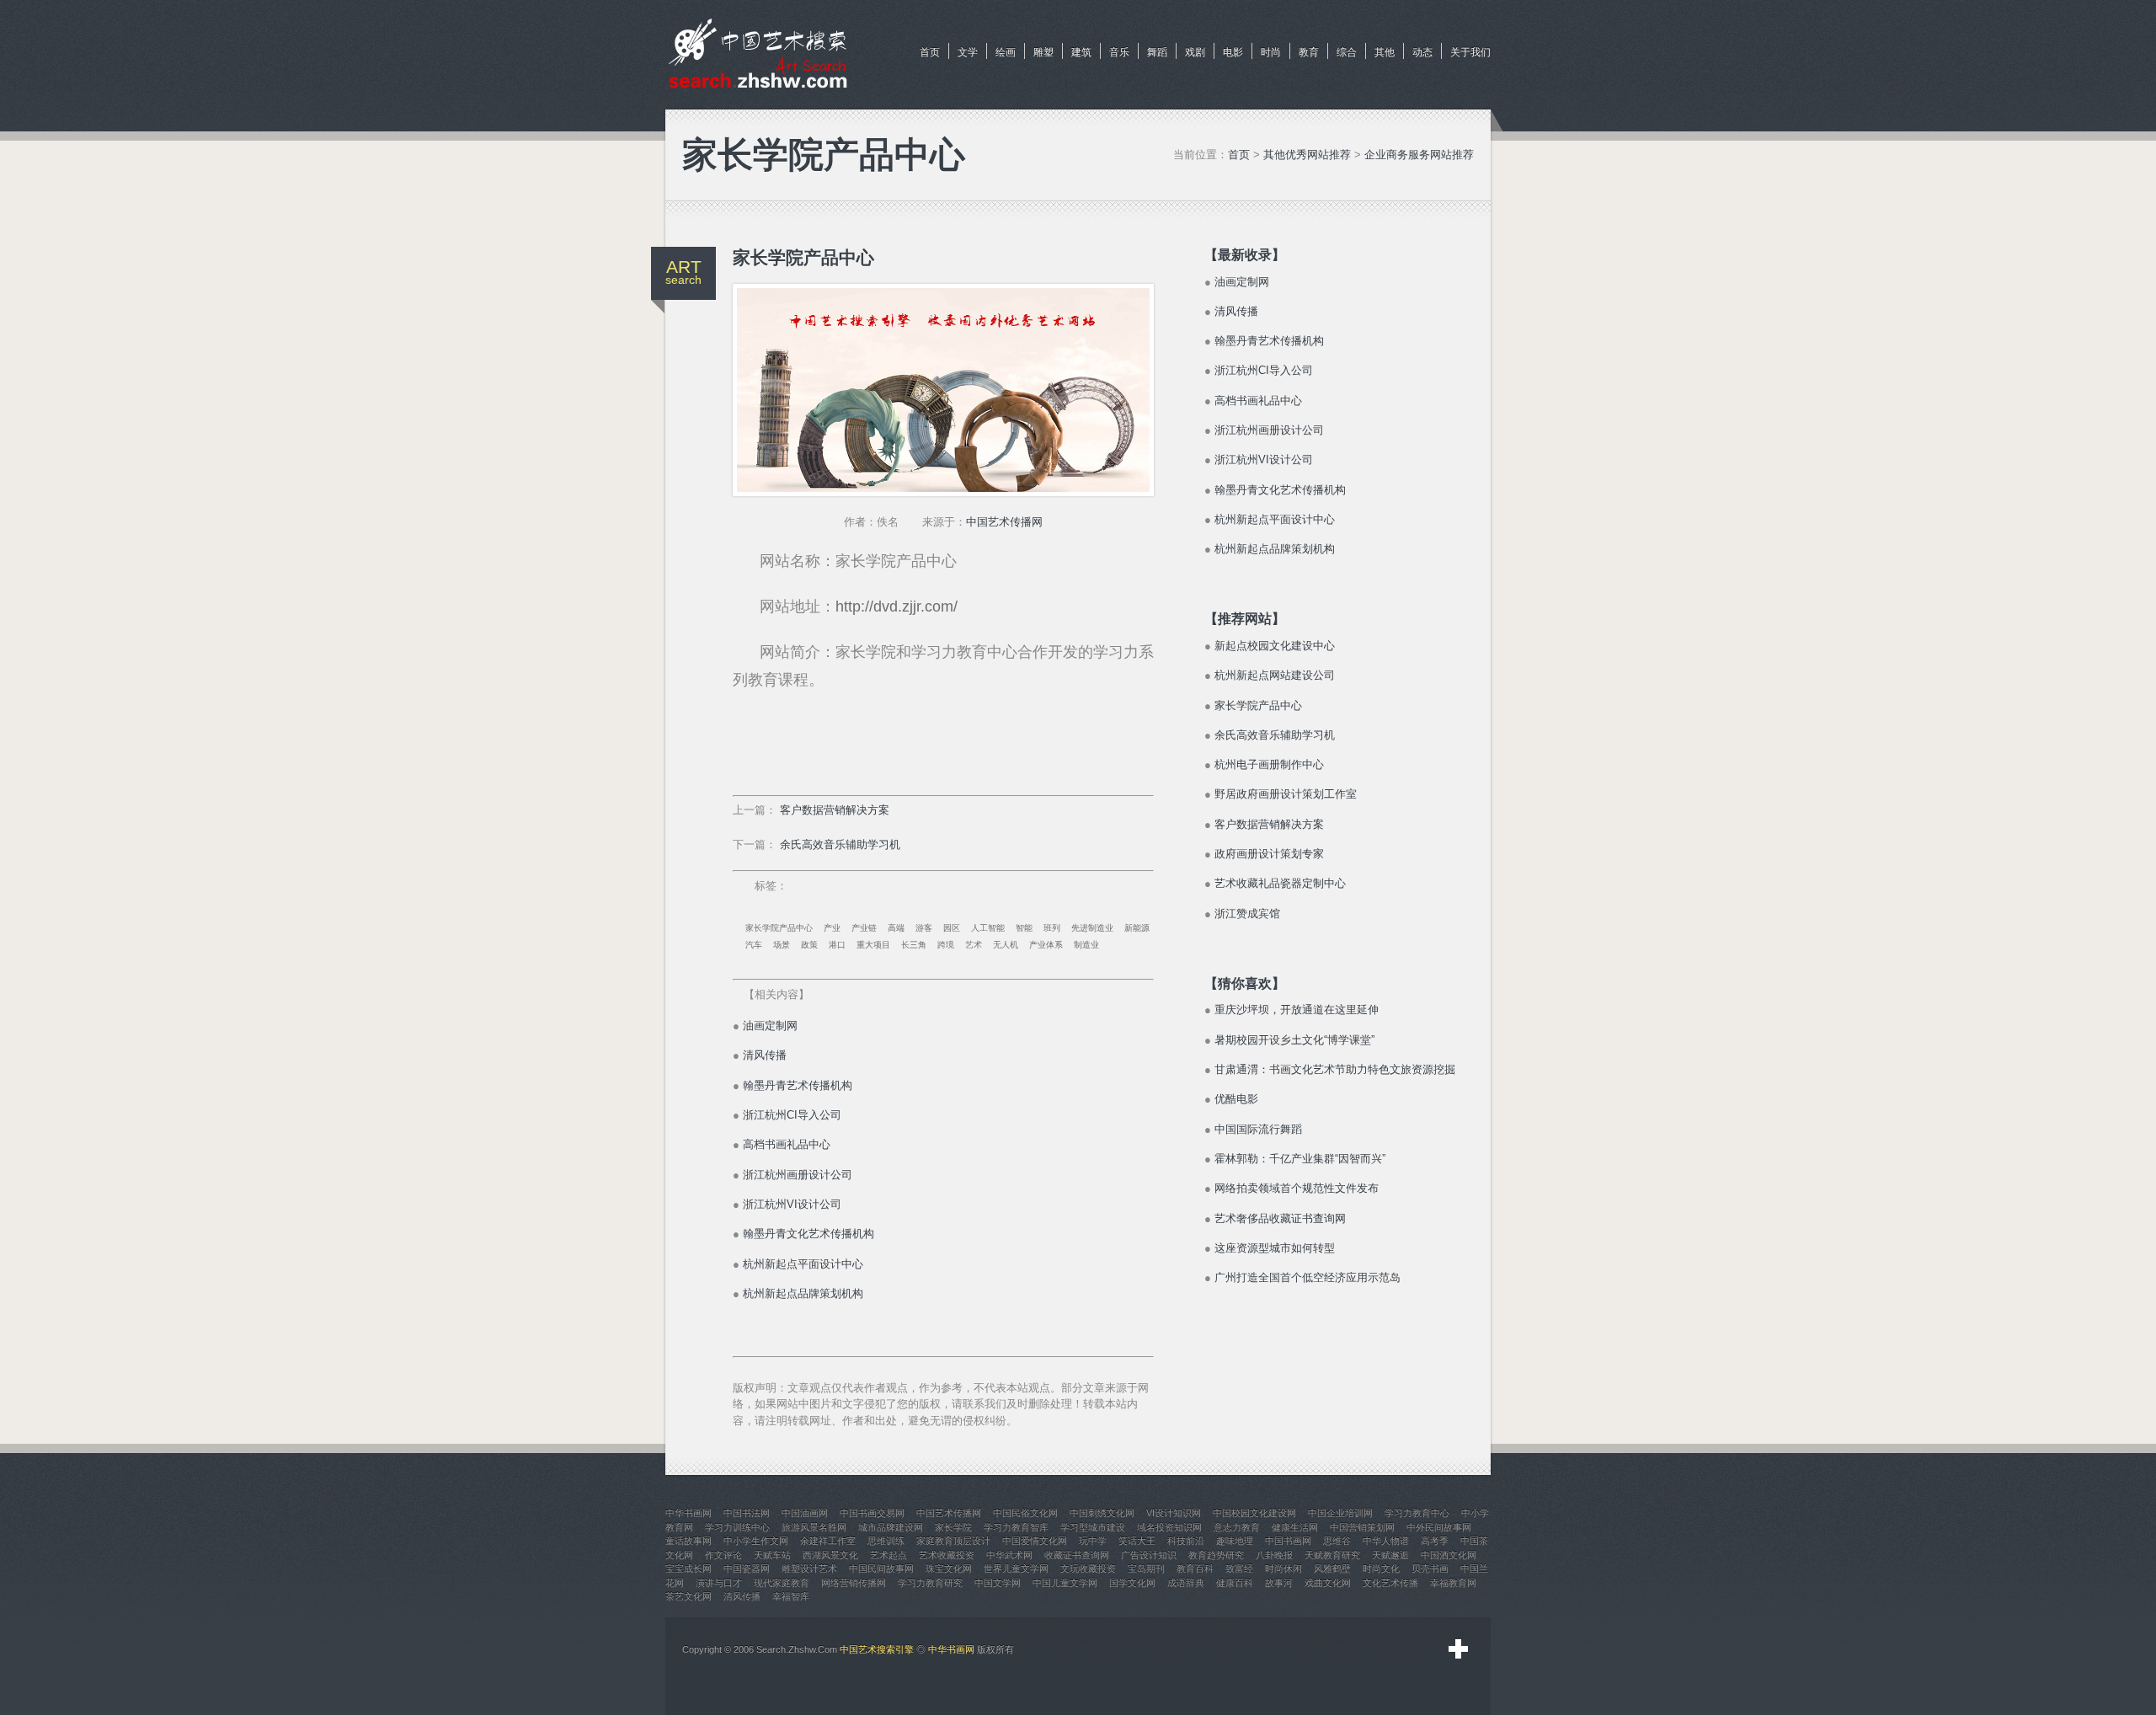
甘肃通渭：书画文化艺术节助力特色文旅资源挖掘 (1335, 1069)
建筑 (1081, 52)
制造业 (1086, 945)
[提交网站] (1459, 1649)
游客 (924, 928)
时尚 (1271, 52)
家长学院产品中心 (779, 928)
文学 (968, 52)
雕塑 (1043, 52)
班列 (1052, 928)
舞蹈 (1157, 52)
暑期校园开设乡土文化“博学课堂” (1294, 1040)
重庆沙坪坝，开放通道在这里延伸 (1297, 1010)
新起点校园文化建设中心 (1275, 646)
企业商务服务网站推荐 (1419, 155)
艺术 (974, 945)
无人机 (1006, 945)
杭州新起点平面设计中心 (803, 1264)
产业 (832, 928)
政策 (809, 945)
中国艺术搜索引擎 (877, 1649)
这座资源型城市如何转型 (1275, 1248)
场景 (782, 945)
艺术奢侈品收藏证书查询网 (1280, 1218)
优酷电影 (1236, 1099)
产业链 (864, 928)
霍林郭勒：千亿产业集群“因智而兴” (1300, 1159)
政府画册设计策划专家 (1269, 854)
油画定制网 (770, 1026)
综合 (1347, 52)
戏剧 (1195, 52)
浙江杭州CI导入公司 (792, 1115)
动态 (1422, 52)
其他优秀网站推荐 (1307, 155)
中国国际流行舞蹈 (1258, 1129)
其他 (1385, 52)
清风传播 (765, 1055)
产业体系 (1046, 945)
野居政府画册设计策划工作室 (1286, 794)
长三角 (914, 945)
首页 (930, 52)
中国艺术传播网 (1004, 522)
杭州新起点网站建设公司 (1275, 675)
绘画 (1006, 52)
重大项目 (873, 945)
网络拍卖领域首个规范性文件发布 (1297, 1188)
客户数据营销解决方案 (835, 810)
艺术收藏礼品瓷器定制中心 (1280, 883)
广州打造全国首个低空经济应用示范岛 (1307, 1277)
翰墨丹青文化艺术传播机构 (808, 1234)
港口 (837, 945)
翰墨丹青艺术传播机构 (798, 1085)
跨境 (946, 945)
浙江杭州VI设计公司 (792, 1204)
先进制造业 (1092, 928)
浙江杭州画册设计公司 (798, 1175)
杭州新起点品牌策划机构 (803, 1293)
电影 (1233, 52)
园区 (952, 928)
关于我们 (1470, 52)
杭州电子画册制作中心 (1269, 764)
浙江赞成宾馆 (1247, 914)
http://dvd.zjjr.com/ (897, 606)
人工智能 (988, 928)
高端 (896, 928)
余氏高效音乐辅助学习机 (840, 844)
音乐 (1119, 52)
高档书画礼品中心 (787, 1144)
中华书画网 (951, 1649)
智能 (1024, 928)
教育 (1309, 52)
